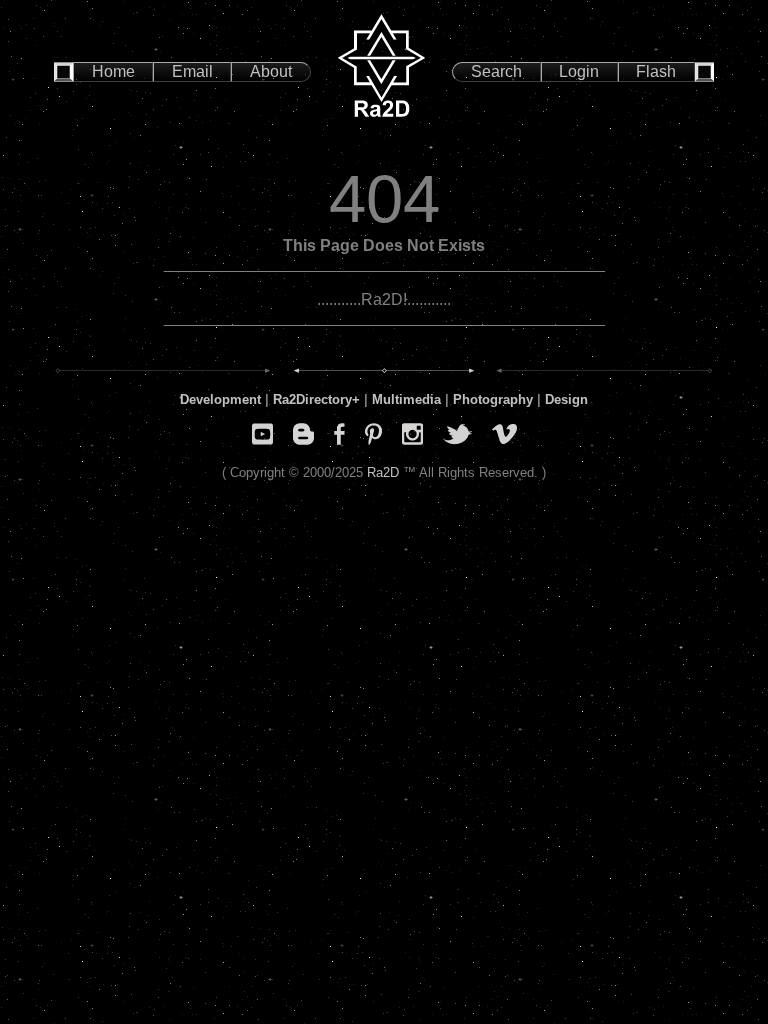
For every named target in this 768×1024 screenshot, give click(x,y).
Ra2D (383, 472)
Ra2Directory (312, 399)
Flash (656, 71)
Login (579, 71)
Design (566, 399)
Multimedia (406, 399)
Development (220, 399)
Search (496, 71)
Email (192, 71)
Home (113, 71)
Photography (493, 399)
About (271, 71)
